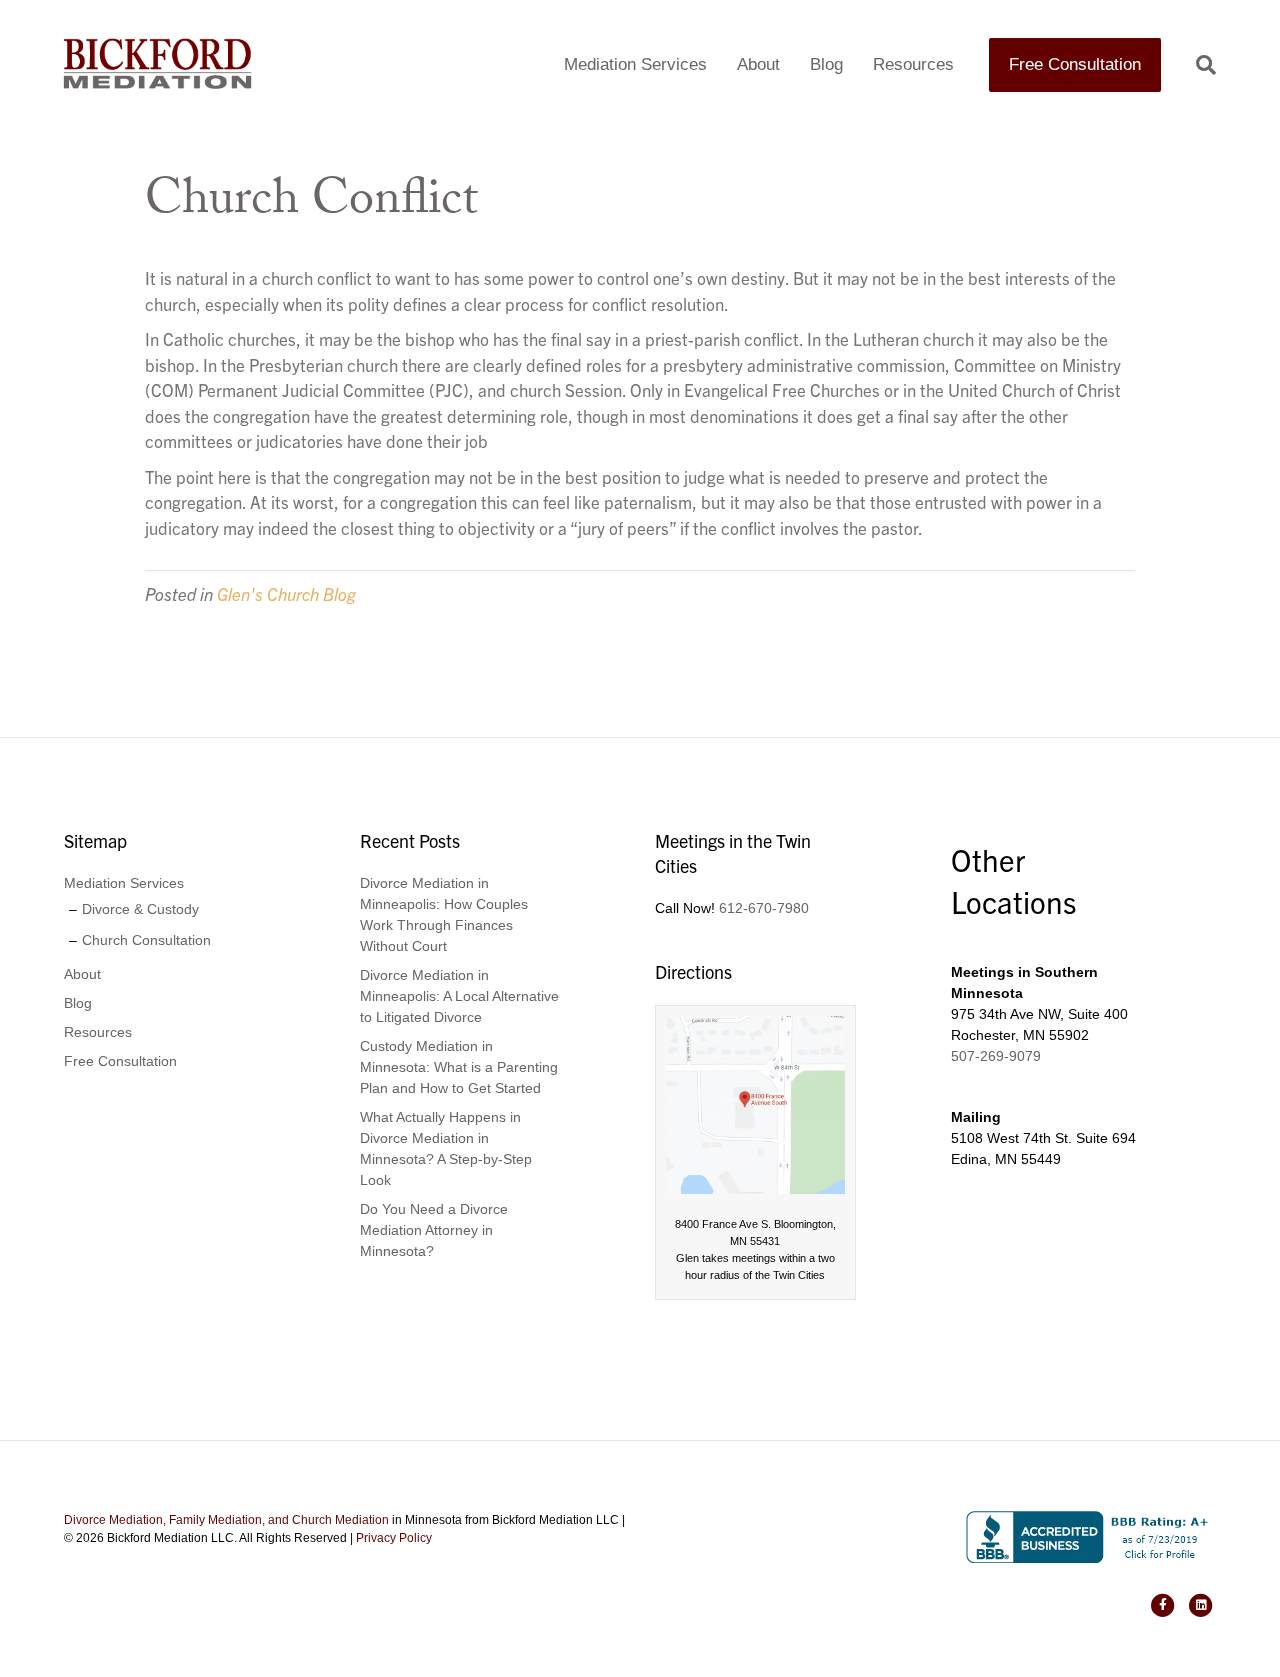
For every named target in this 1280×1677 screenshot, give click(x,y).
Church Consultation (146, 940)
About (758, 64)
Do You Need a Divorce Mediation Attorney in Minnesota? (434, 1230)
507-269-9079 (996, 1056)
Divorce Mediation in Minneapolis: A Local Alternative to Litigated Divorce (459, 996)
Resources (913, 64)
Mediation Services (635, 64)
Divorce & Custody (140, 909)
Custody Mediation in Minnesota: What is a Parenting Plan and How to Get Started (459, 1067)
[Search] (1198, 65)
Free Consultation (1075, 64)
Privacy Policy (394, 1538)
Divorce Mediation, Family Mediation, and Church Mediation (226, 1520)
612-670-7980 (764, 908)
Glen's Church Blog (286, 593)
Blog (826, 64)
